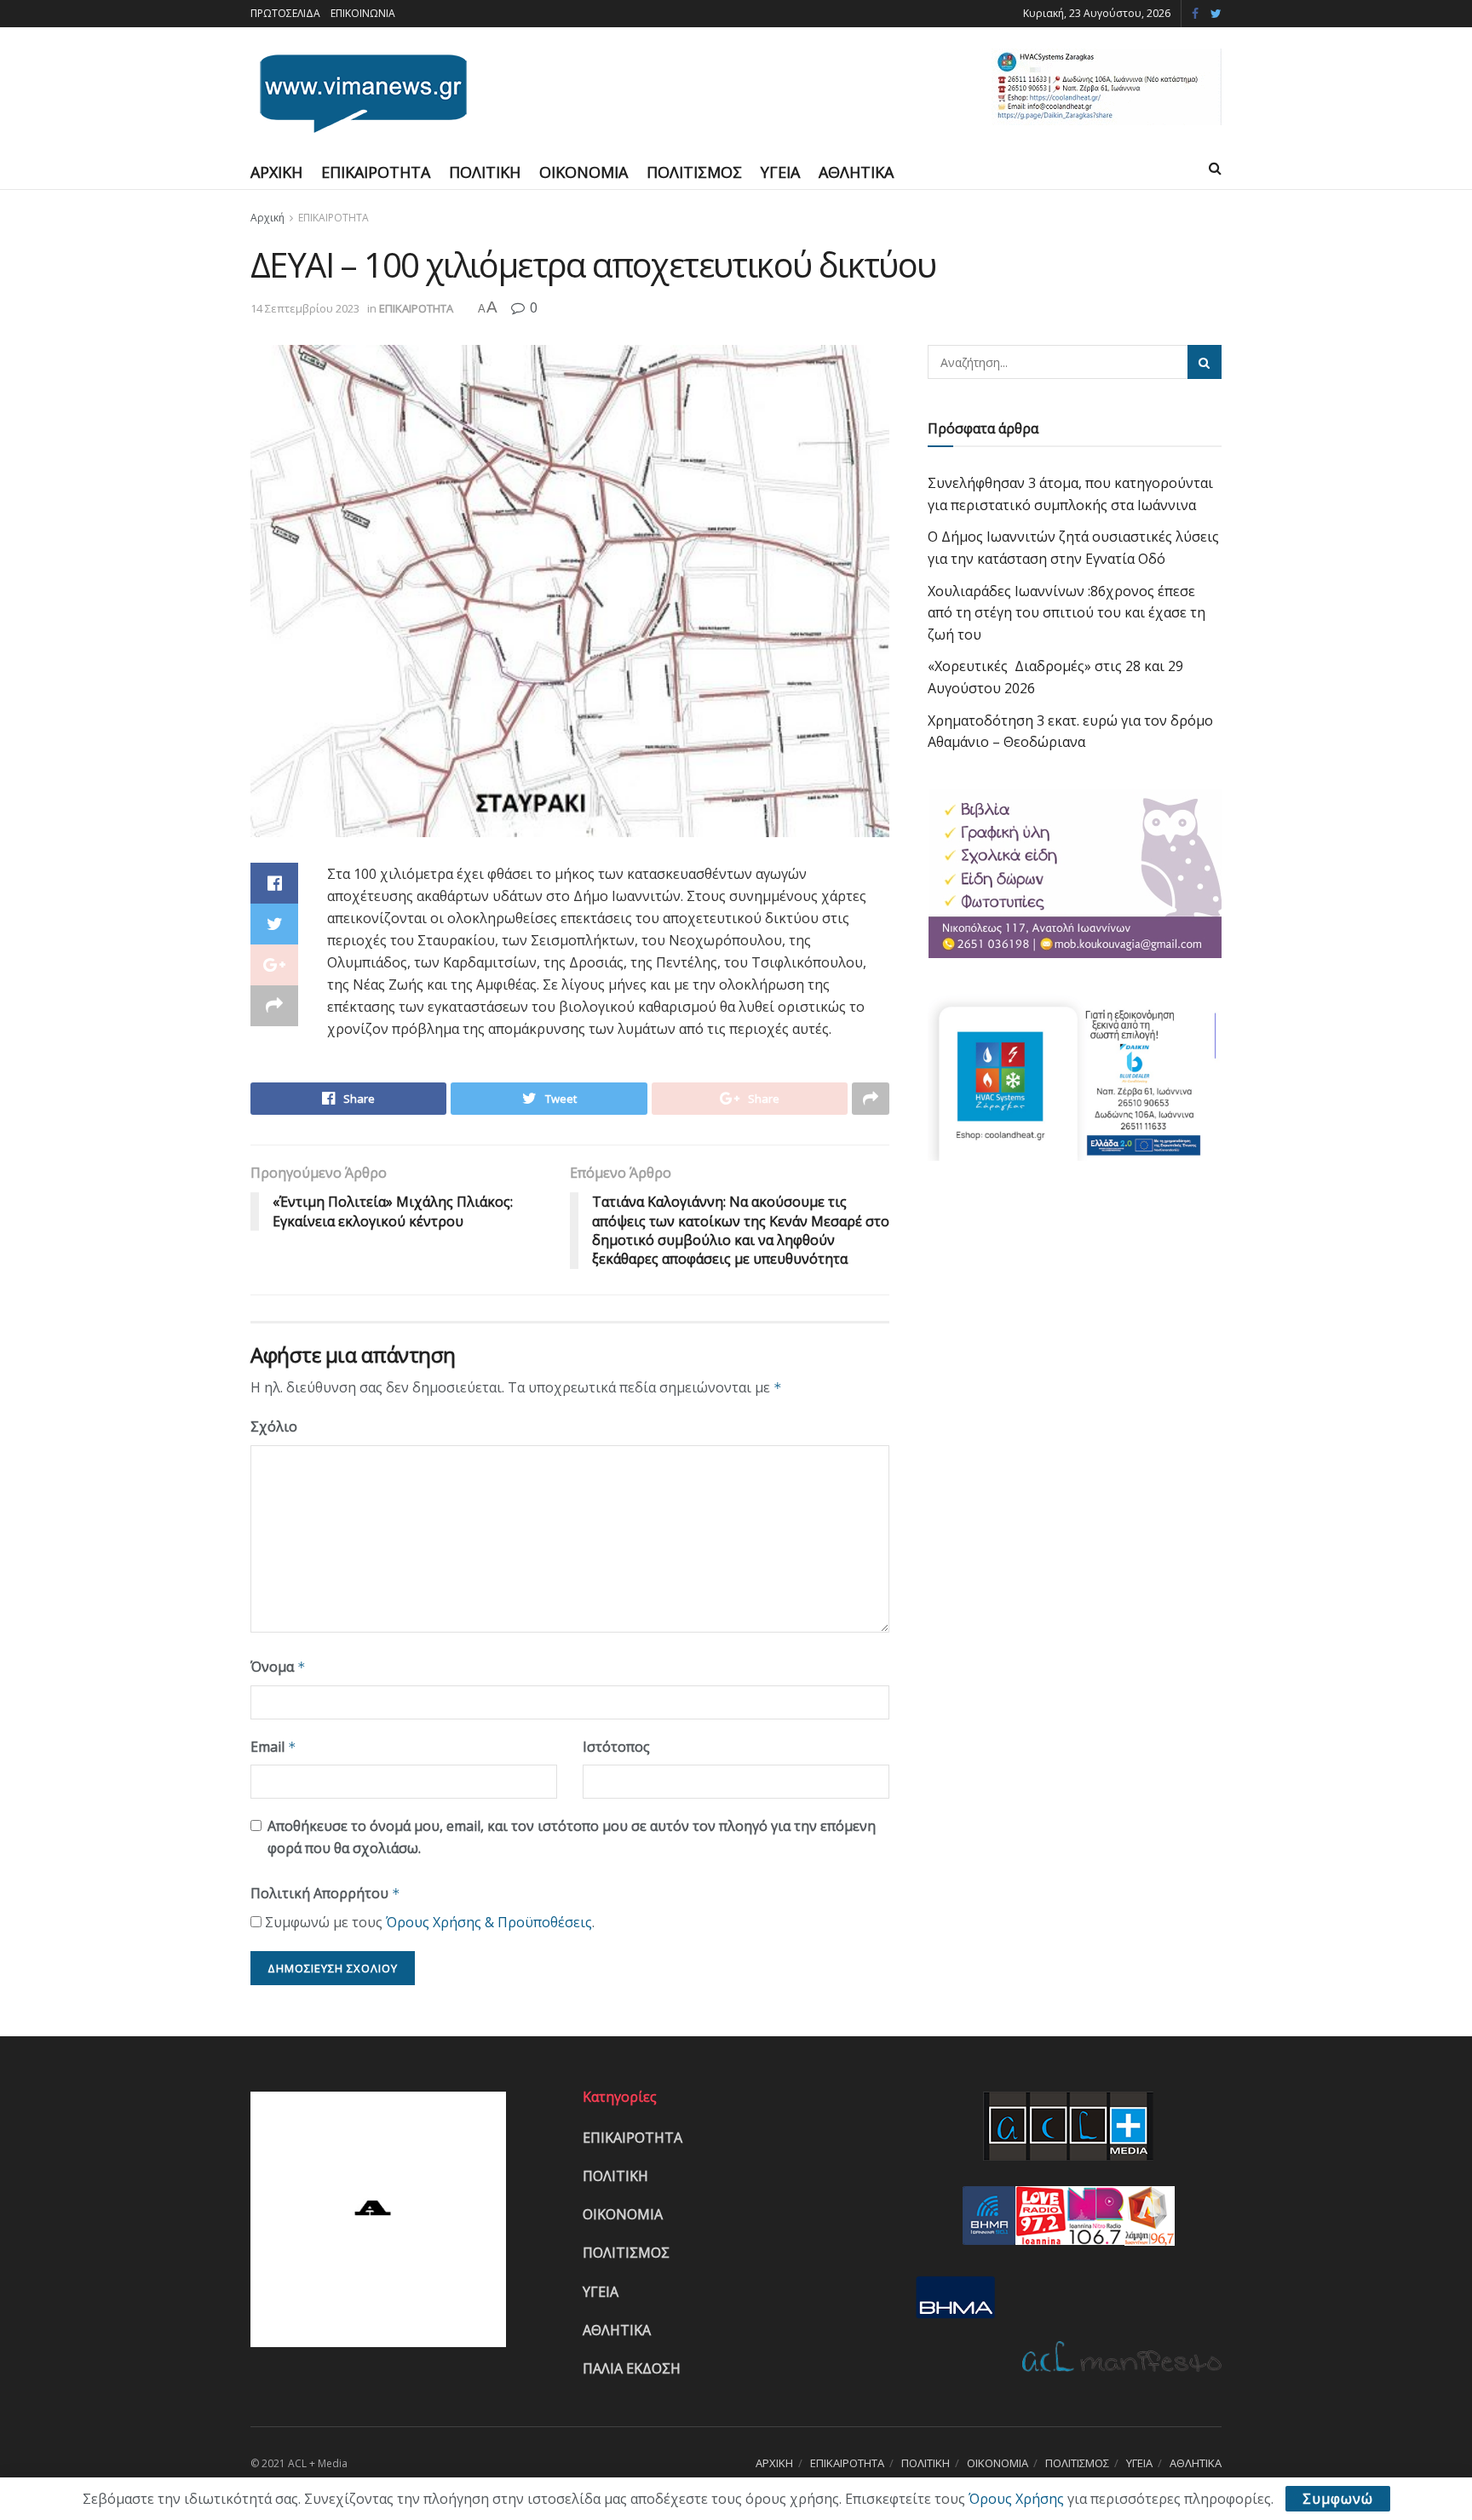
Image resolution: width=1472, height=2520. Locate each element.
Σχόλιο (274, 1426)
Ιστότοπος (616, 1747)
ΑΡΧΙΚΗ (276, 172)
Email (273, 1747)
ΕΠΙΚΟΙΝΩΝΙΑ (363, 13)
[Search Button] (1205, 362)
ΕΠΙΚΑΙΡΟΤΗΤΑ (376, 172)
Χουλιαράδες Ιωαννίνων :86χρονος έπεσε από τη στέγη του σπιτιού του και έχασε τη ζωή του (1067, 613)
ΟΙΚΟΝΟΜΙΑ (584, 172)
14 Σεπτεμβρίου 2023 (305, 308)
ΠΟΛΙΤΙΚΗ (485, 172)
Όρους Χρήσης (1016, 2499)
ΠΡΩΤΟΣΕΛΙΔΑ (285, 13)
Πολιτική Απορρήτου (325, 1893)
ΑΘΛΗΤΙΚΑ (856, 172)
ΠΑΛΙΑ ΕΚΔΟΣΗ (632, 2368)
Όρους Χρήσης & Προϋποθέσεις (489, 1922)
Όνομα (278, 1667)
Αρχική (267, 218)
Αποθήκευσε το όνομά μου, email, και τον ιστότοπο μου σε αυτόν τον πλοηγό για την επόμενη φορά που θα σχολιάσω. (572, 1837)
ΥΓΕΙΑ (780, 172)
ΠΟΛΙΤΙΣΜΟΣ (694, 172)
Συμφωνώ (1338, 2499)
